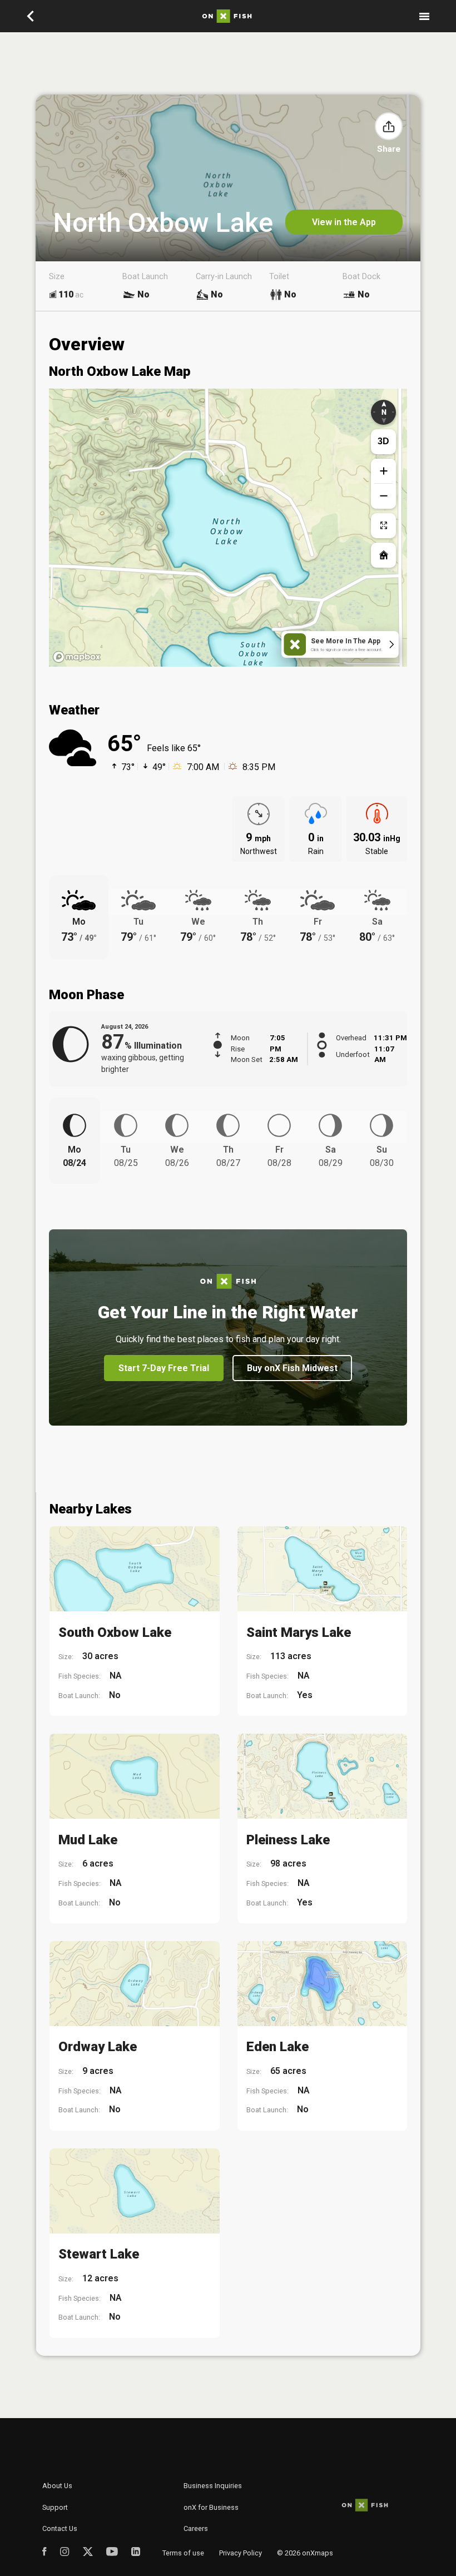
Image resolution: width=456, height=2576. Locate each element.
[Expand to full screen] (383, 526)
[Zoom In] (383, 471)
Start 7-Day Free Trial (164, 1368)
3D (383, 441)
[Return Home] (383, 555)
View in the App (344, 222)
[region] (228, 528)
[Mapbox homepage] (77, 657)
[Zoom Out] (383, 496)
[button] (389, 126)
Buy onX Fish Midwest (292, 1368)
